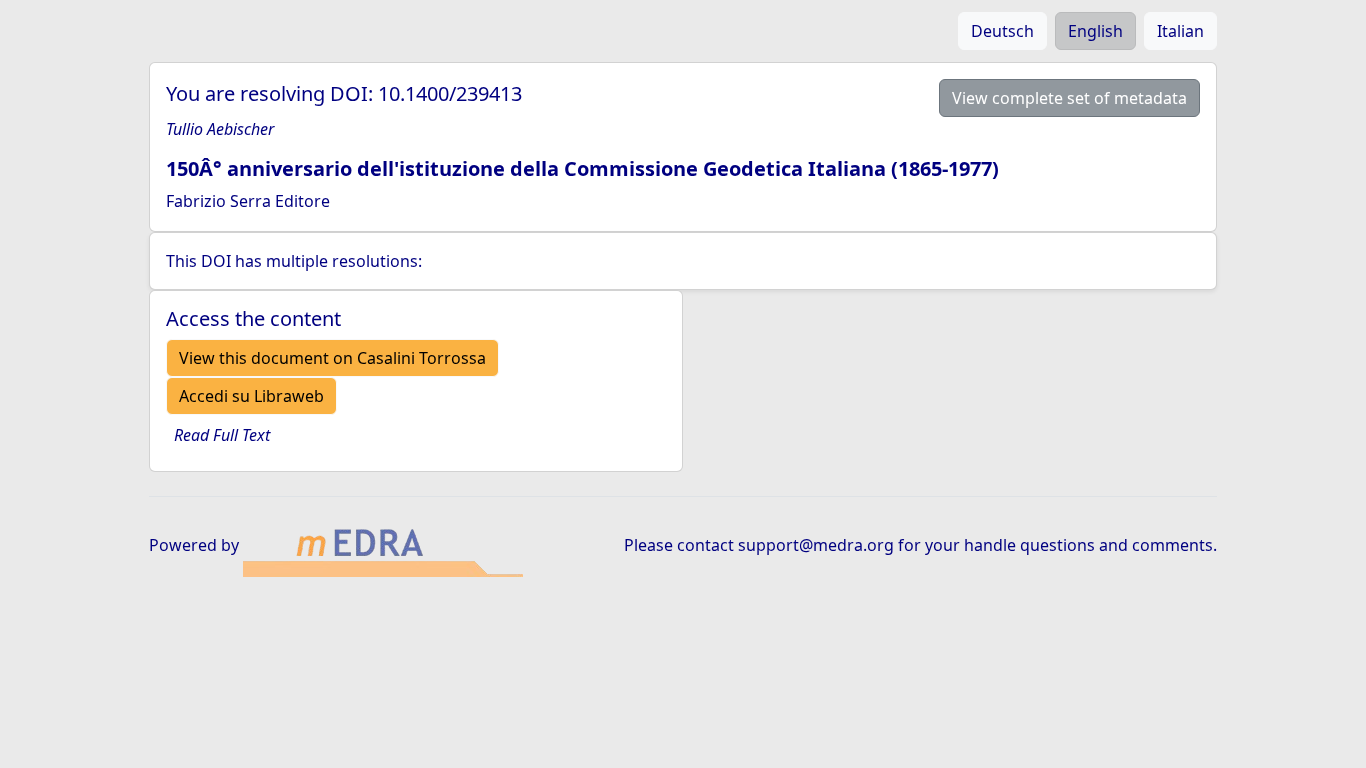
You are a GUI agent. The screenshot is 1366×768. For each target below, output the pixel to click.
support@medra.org (816, 545)
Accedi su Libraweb (251, 396)
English (1095, 31)
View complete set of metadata (1069, 98)
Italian (1180, 31)
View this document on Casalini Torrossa (332, 358)
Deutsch (1002, 31)
